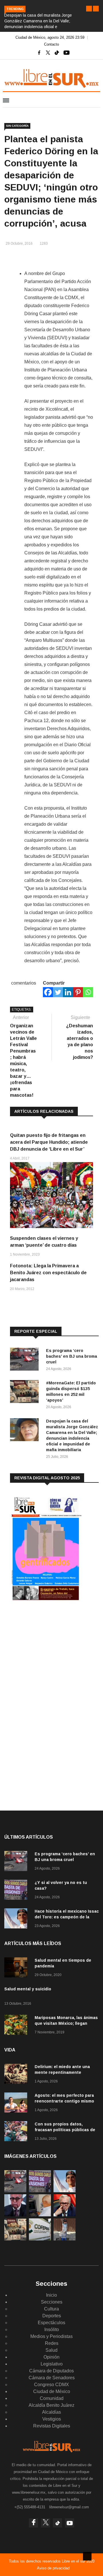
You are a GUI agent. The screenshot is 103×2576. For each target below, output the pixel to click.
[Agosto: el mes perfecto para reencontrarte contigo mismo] (17, 2104)
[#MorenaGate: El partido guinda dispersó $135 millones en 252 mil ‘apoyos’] (26, 1393)
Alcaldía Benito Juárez (51, 2405)
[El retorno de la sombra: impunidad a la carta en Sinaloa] (65, 2215)
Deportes (52, 2316)
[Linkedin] (68, 992)
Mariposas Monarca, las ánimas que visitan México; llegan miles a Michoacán (66, 2023)
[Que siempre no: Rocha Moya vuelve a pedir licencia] (15, 2215)
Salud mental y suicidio (28, 1989)
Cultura (51, 2309)
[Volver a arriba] (87, 2556)
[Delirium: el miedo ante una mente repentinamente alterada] (17, 2075)
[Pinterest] (78, 992)
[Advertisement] (53, 1653)
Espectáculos (51, 2323)
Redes (52, 2343)
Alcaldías (51, 2412)
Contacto (51, 44)
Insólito (52, 2329)
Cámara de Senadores (52, 2378)
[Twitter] (58, 992)
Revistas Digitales (52, 2426)
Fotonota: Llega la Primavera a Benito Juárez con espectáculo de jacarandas (48, 1273)
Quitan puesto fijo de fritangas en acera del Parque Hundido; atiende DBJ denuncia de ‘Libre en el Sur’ (49, 1142)
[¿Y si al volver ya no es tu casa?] (17, 1891)
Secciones (52, 2302)
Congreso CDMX (51, 2385)
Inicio (51, 2295)
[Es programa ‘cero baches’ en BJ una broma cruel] (26, 1360)
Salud (51, 2350)
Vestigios (52, 2419)
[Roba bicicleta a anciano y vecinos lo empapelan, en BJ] (65, 2239)
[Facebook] (48, 992)
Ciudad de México (52, 2391)
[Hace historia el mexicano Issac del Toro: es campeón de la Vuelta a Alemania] (17, 1919)
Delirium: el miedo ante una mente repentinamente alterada (62, 2072)
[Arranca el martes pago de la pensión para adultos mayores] (40, 2215)
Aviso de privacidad (53, 2568)
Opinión (51, 2357)
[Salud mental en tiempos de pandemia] (17, 1968)
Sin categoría (17, 126)
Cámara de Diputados (51, 2371)
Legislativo (52, 2364)
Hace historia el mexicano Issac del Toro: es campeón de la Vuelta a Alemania (67, 1917)
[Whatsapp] (88, 992)
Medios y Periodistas (51, 2336)
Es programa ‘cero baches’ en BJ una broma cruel (72, 1356)
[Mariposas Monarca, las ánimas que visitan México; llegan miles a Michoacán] (17, 2026)
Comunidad (52, 2398)
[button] (89, 9)
